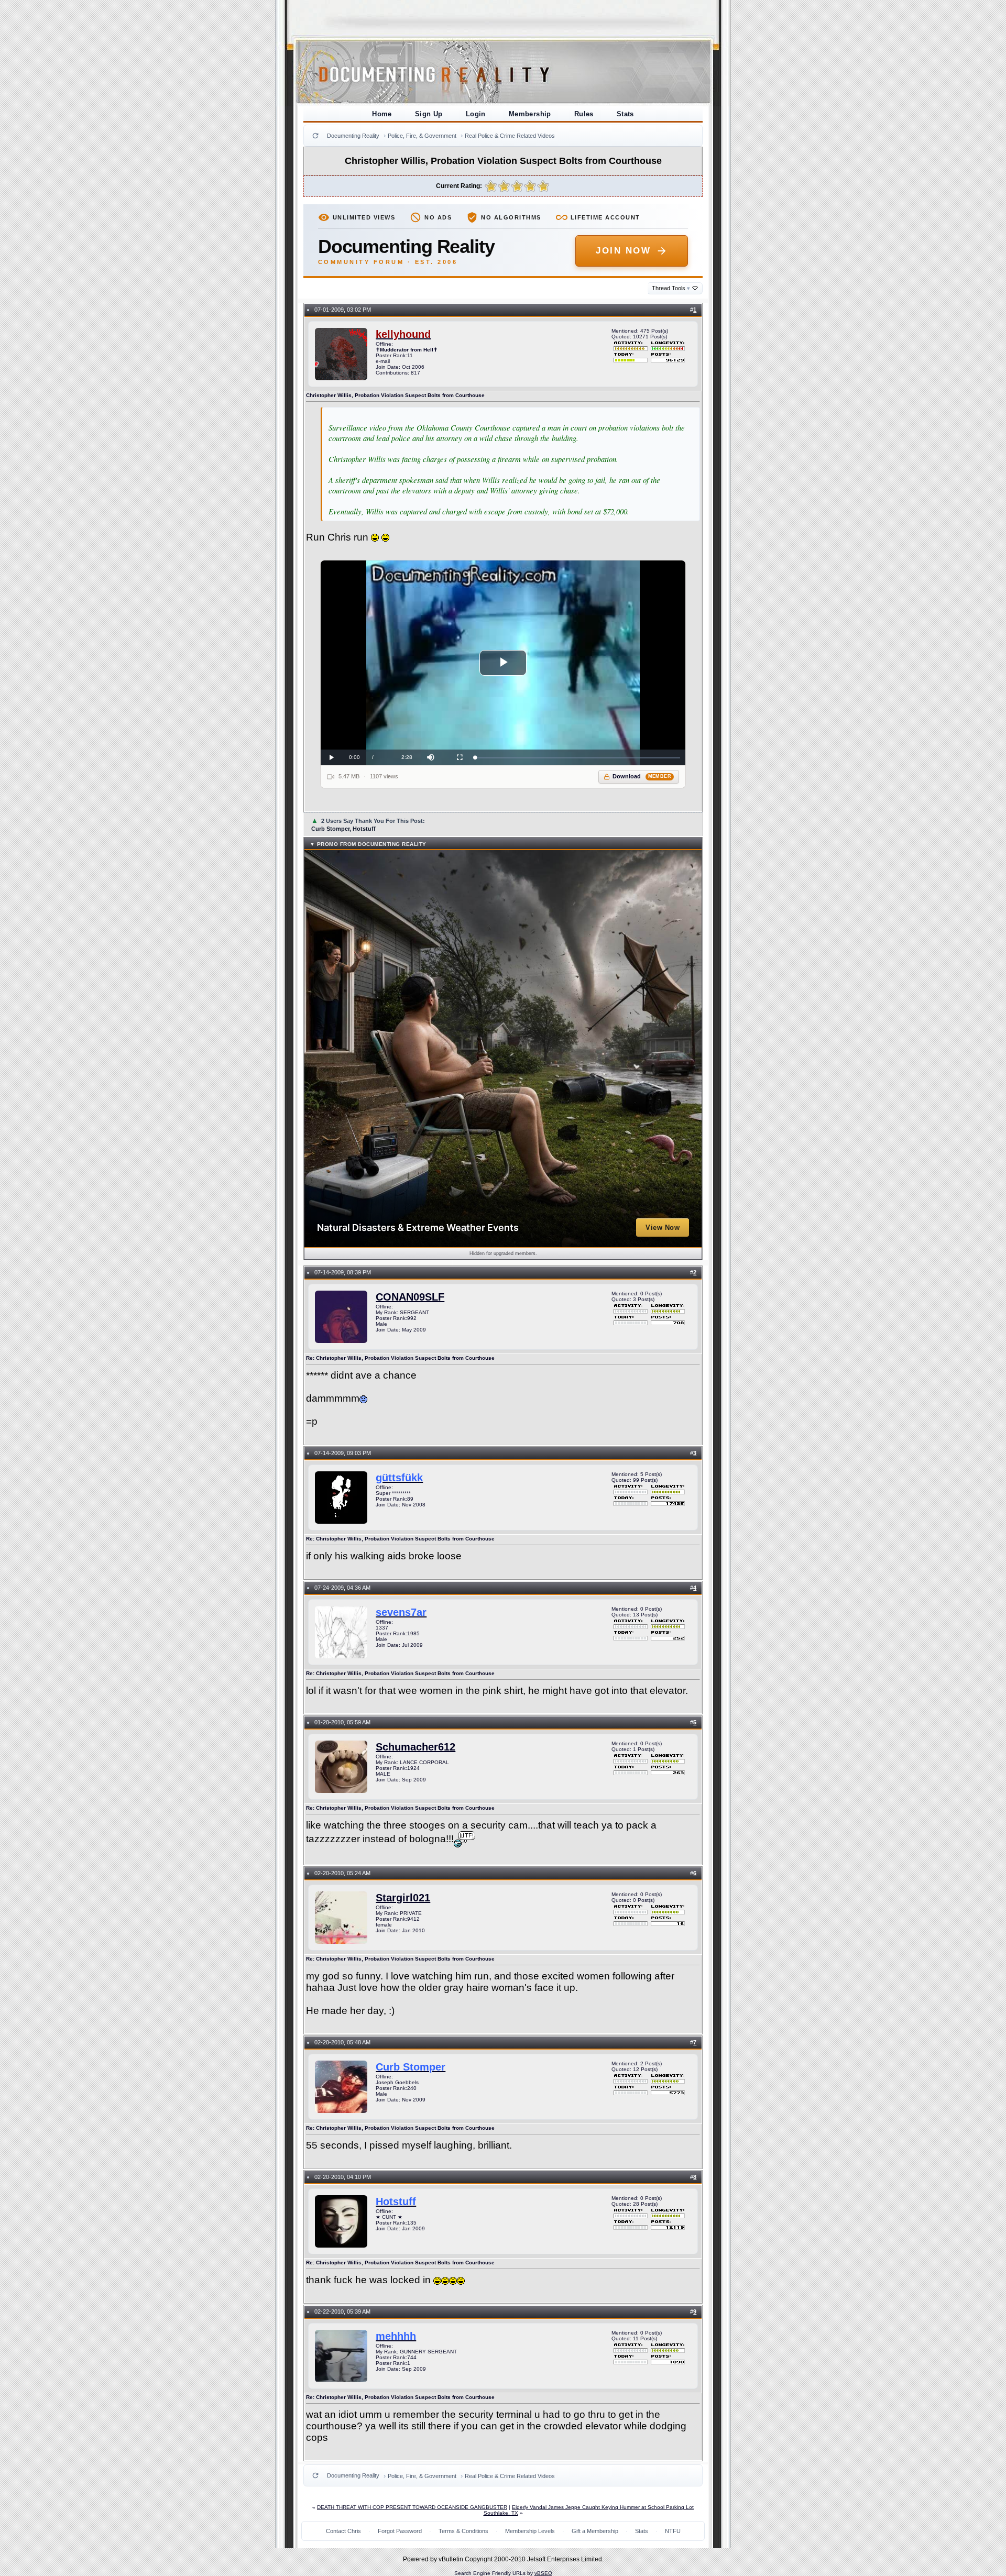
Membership (530, 114)
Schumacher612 (415, 1747)
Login (476, 114)
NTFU (673, 2531)
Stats (625, 114)
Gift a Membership (595, 2531)
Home (382, 114)
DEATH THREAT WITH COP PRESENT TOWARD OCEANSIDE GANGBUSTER (412, 2507)
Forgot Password (400, 2531)
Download (642, 776)
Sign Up (429, 114)
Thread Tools (671, 288)
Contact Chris (343, 2531)
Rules (584, 114)
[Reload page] (315, 136)
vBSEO (543, 2573)
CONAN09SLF (410, 1297)
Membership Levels (530, 2531)
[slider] (578, 758)
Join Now (623, 251)
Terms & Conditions (463, 2531)
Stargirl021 (403, 1898)
